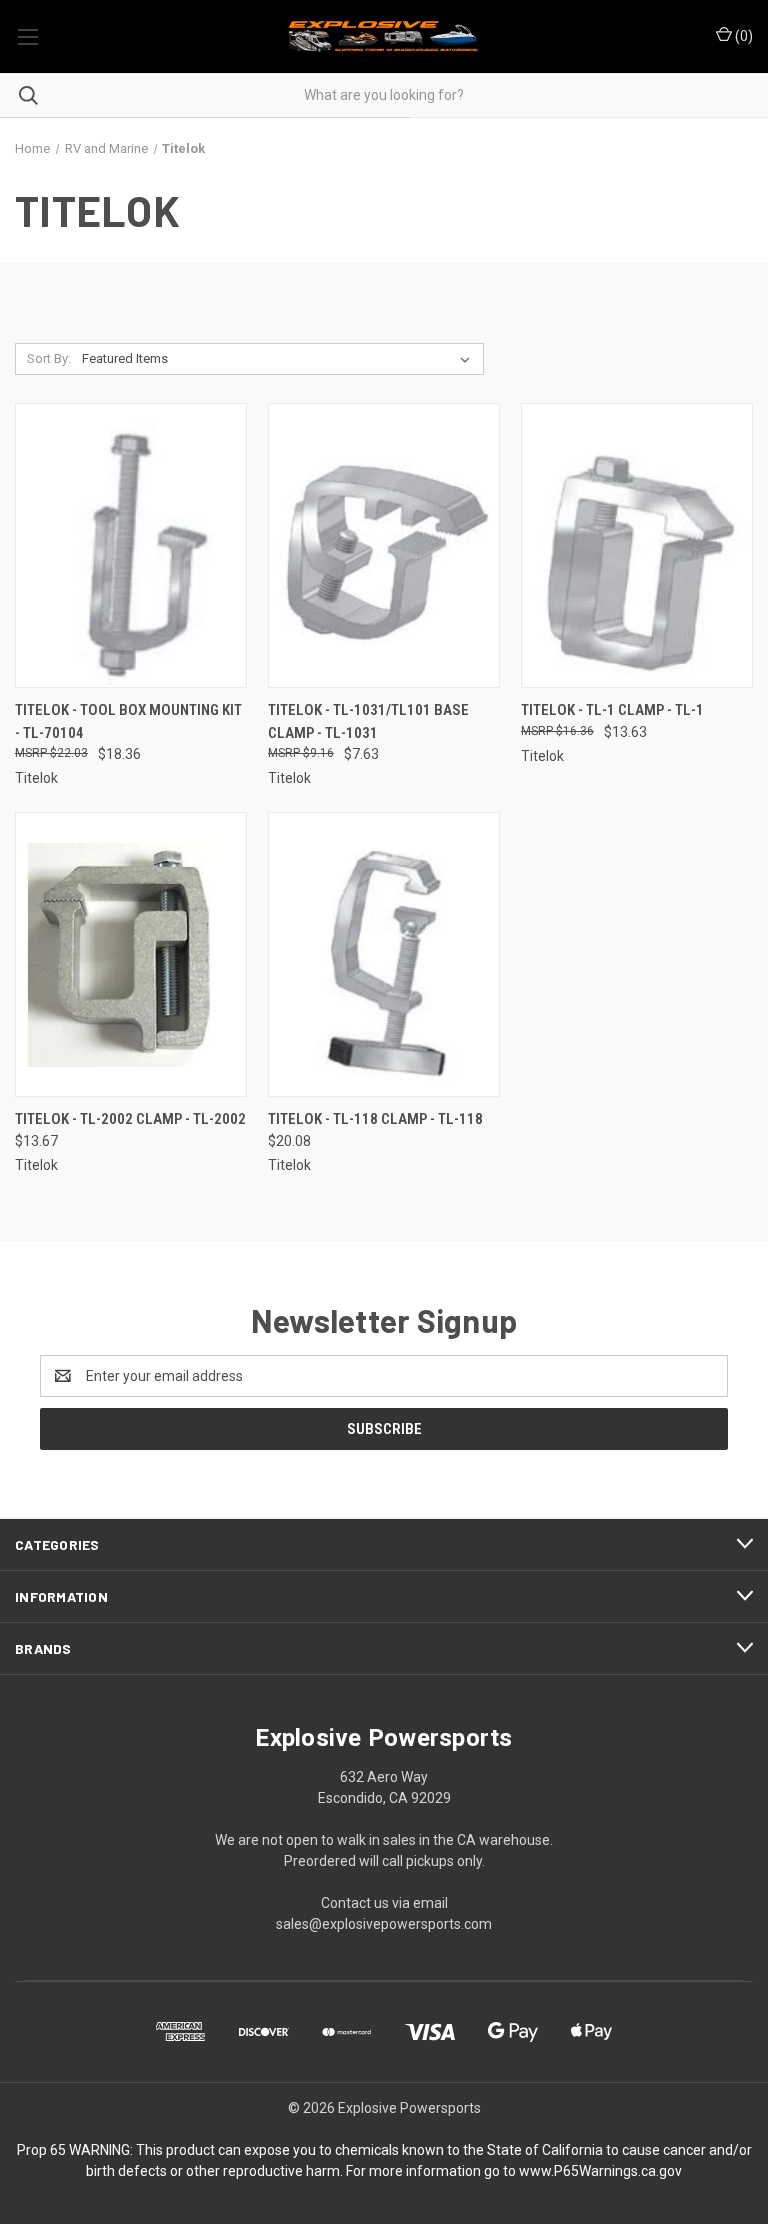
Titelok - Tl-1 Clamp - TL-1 (612, 710)
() (742, 36)
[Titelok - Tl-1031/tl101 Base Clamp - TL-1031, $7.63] (384, 545)
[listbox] (280, 359)
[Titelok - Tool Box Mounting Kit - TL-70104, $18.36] (131, 545)
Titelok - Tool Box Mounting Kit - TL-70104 (128, 721)
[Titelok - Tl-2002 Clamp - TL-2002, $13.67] (131, 954)
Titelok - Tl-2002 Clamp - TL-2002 (130, 1119)
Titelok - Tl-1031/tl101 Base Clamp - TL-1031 (368, 721)
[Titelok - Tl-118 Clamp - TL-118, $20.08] (384, 954)
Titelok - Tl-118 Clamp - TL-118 (375, 1119)
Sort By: (49, 358)
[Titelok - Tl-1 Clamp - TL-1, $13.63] (637, 545)
